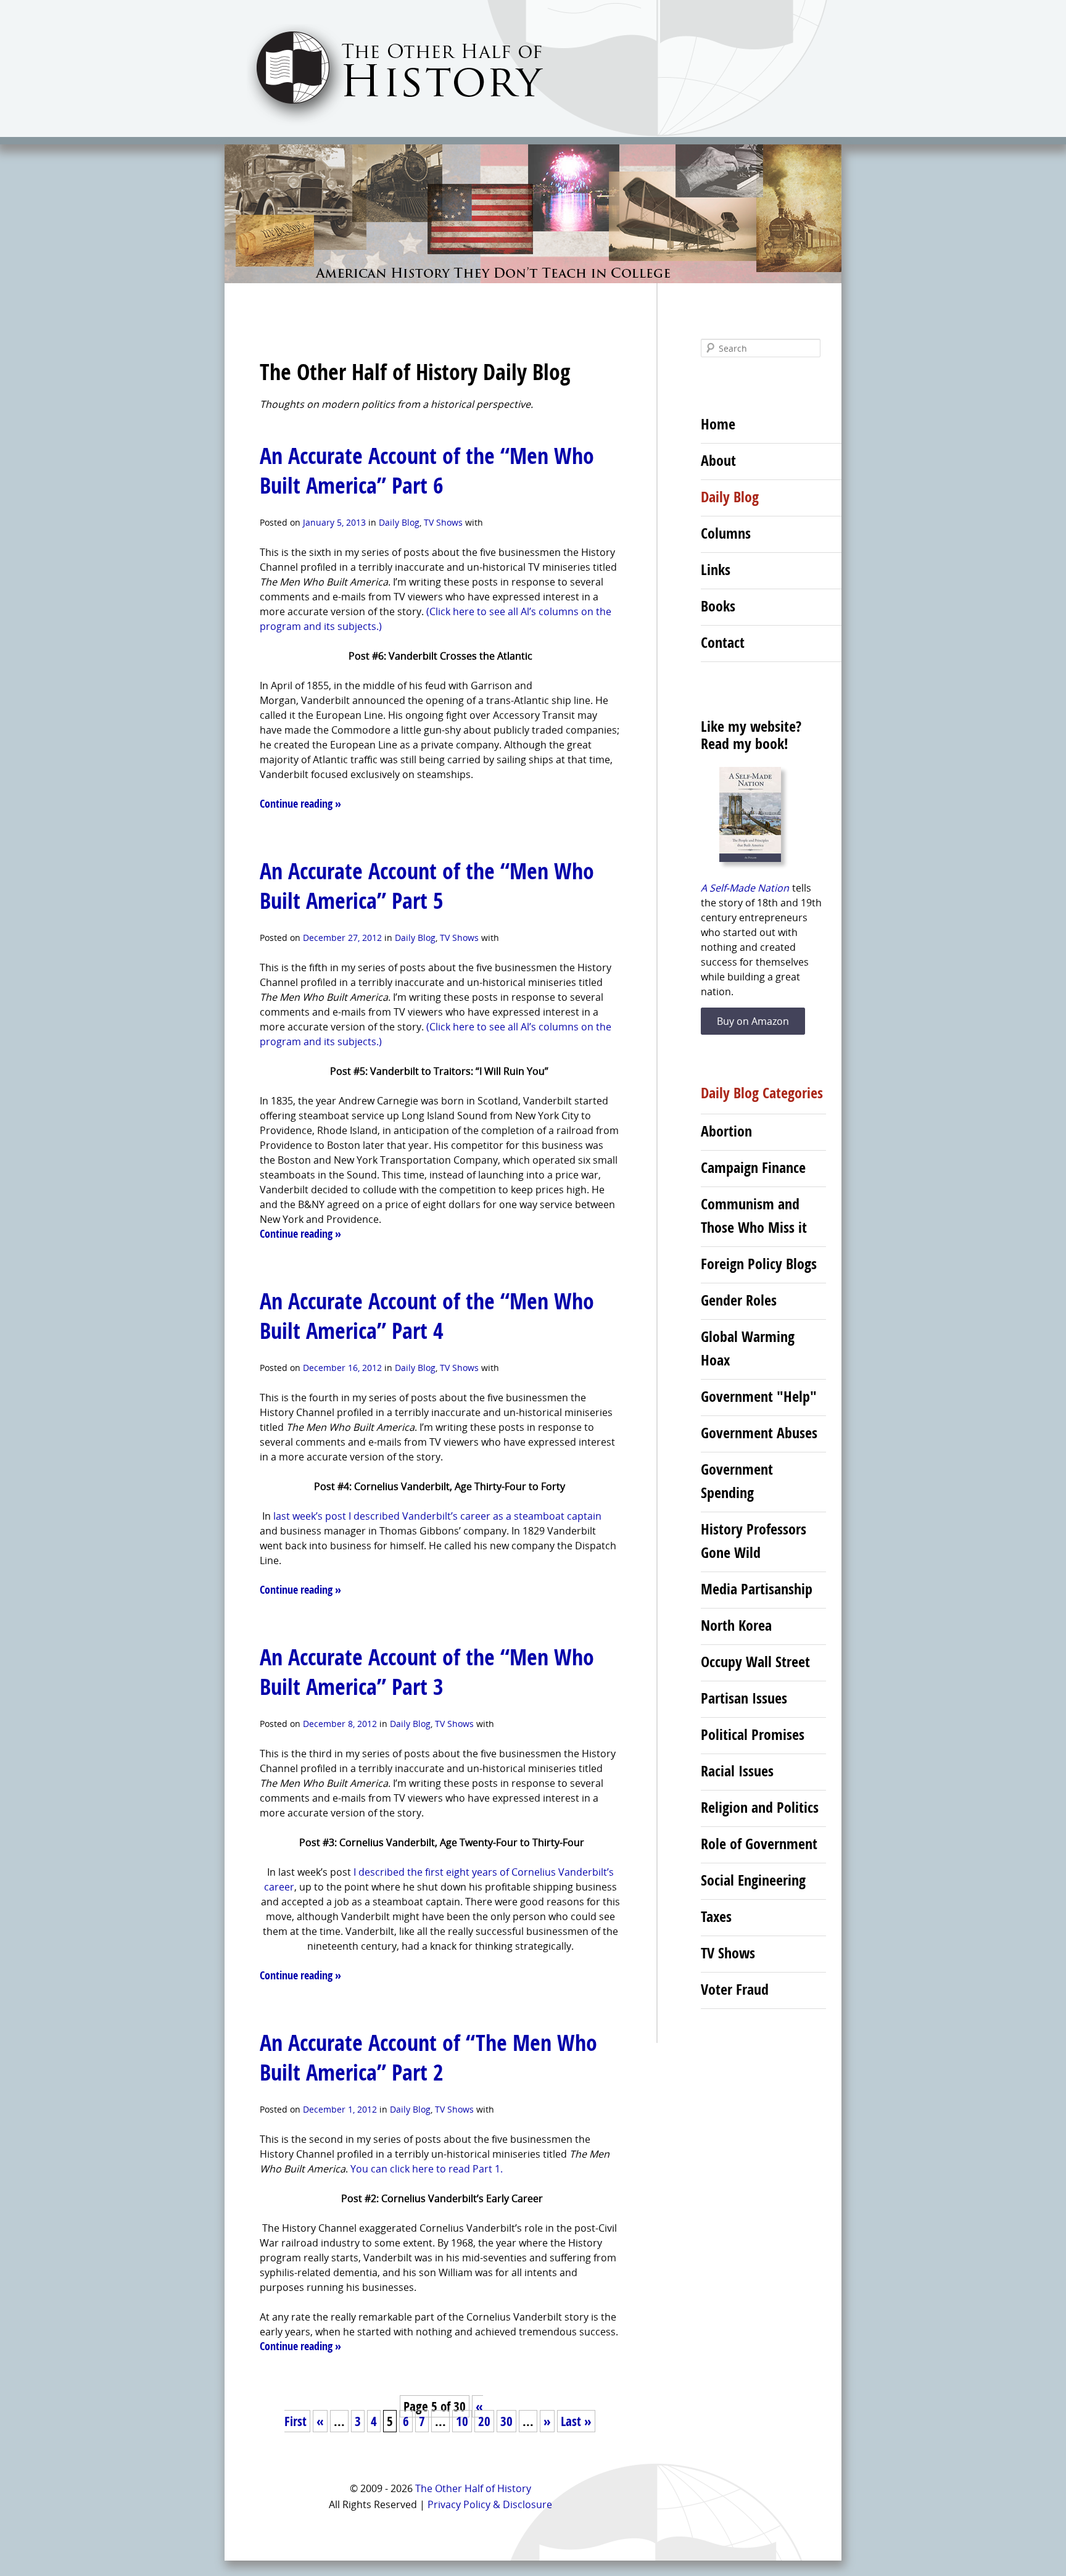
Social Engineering (753, 1880)
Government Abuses (759, 1433)
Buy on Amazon (753, 1021)
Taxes (716, 1916)
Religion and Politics (760, 1807)
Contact (723, 642)
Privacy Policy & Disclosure (490, 2504)
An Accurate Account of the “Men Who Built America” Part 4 (427, 1316)
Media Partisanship (757, 1589)
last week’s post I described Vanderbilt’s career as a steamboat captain (437, 1516)
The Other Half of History (473, 2488)
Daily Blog (399, 522)
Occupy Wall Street (755, 1662)
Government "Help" (759, 1396)
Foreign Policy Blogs (759, 1264)
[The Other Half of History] (384, 124)
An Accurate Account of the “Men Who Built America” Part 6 (427, 470)
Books (718, 606)
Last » (576, 2421)
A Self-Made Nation (745, 888)
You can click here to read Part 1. (427, 2169)
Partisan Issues (744, 1698)
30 (506, 2421)
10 (462, 2421)
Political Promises (753, 1734)
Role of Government (759, 1844)
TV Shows (443, 522)
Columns (726, 533)
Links (716, 569)
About (718, 460)
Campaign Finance (753, 1167)
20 (484, 2421)
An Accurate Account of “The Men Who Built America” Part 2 (428, 2057)
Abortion (726, 1131)
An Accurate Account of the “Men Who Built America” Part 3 (427, 1672)
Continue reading (300, 804)
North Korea (736, 1625)
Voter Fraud (735, 1989)
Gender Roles (739, 1300)
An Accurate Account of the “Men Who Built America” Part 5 (427, 886)
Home (718, 424)
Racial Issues (737, 1771)
